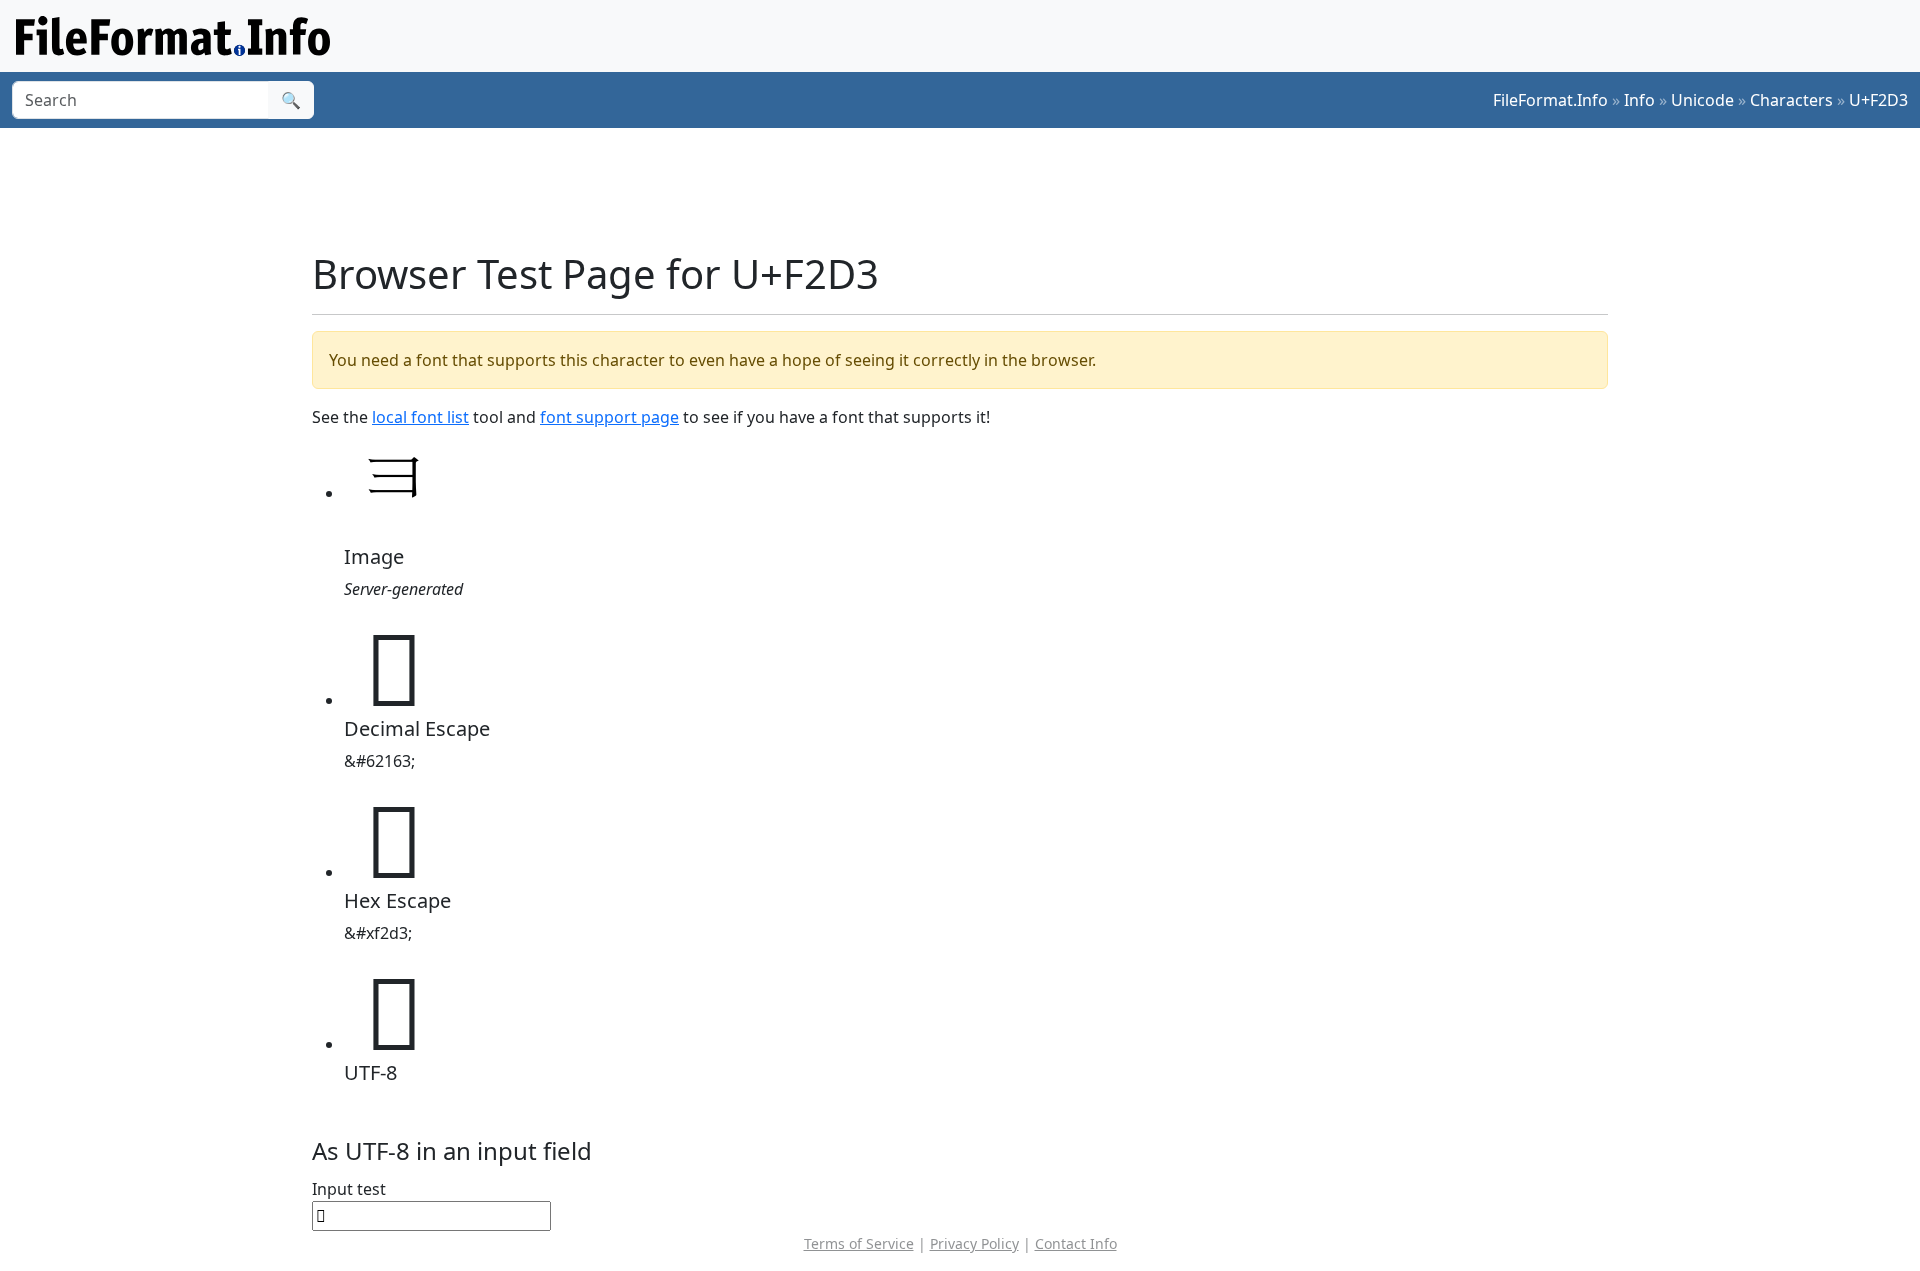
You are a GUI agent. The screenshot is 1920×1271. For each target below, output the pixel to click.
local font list (420, 417)
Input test (349, 1189)
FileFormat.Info (1550, 100)
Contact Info (1076, 1243)
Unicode (1702, 100)
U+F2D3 (1878, 100)
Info (1639, 100)
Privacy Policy (974, 1243)
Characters (1791, 100)
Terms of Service (859, 1243)
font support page (609, 417)
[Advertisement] (972, 189)
